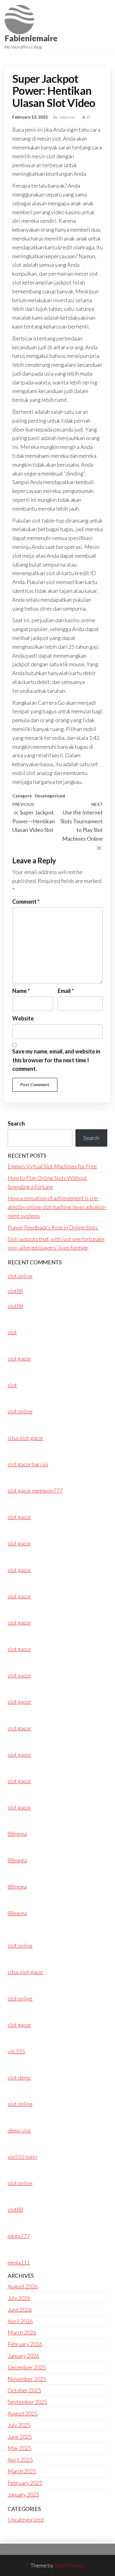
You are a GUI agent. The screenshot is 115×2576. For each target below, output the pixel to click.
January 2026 (23, 2356)
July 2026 (19, 2298)
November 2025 (27, 2379)
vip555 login (22, 2157)
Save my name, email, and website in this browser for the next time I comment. (56, 1060)
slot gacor (19, 1358)
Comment (26, 902)
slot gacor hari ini (28, 1464)
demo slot (19, 2130)
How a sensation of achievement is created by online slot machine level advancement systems (57, 1207)
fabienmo (68, 117)
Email (66, 991)
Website (23, 1018)
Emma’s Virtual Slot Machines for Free (52, 1166)
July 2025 (19, 2425)
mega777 (19, 2236)
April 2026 (20, 2321)
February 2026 (25, 2344)
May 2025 (20, 2448)
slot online (20, 1276)
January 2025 (23, 2494)
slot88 (15, 1291)
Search (16, 1123)
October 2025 (24, 2390)
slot (12, 1332)
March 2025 (22, 2471)
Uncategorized (50, 796)
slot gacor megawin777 (35, 1490)
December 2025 (27, 2367)
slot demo (19, 2078)
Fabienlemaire (31, 38)
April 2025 (20, 2460)
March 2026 (22, 2332)
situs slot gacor (26, 1438)
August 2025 (23, 2413)
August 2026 (23, 2286)
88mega (17, 1834)
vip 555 (16, 2051)
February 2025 (25, 2483)
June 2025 (20, 2437)
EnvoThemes (70, 2565)
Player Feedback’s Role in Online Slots (53, 1227)
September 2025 (27, 2402)
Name (21, 991)
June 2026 (20, 2310)
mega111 (19, 2262)
